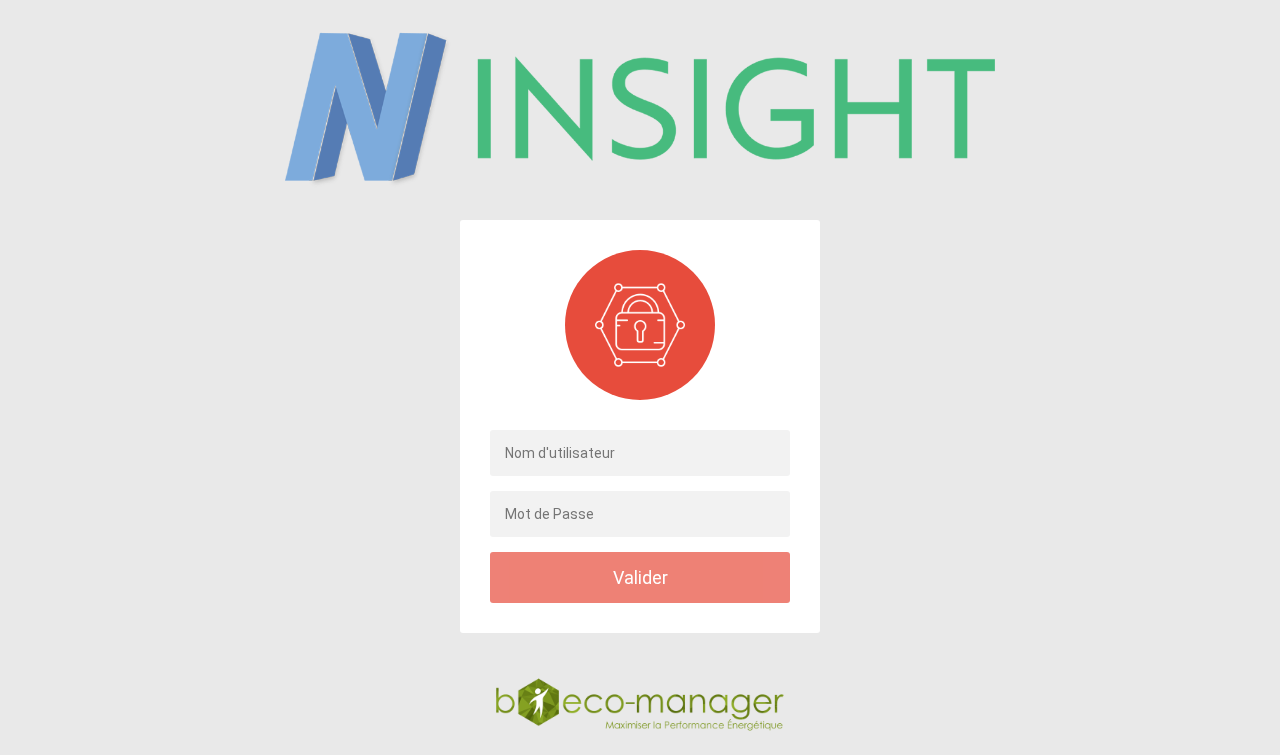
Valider (640, 577)
